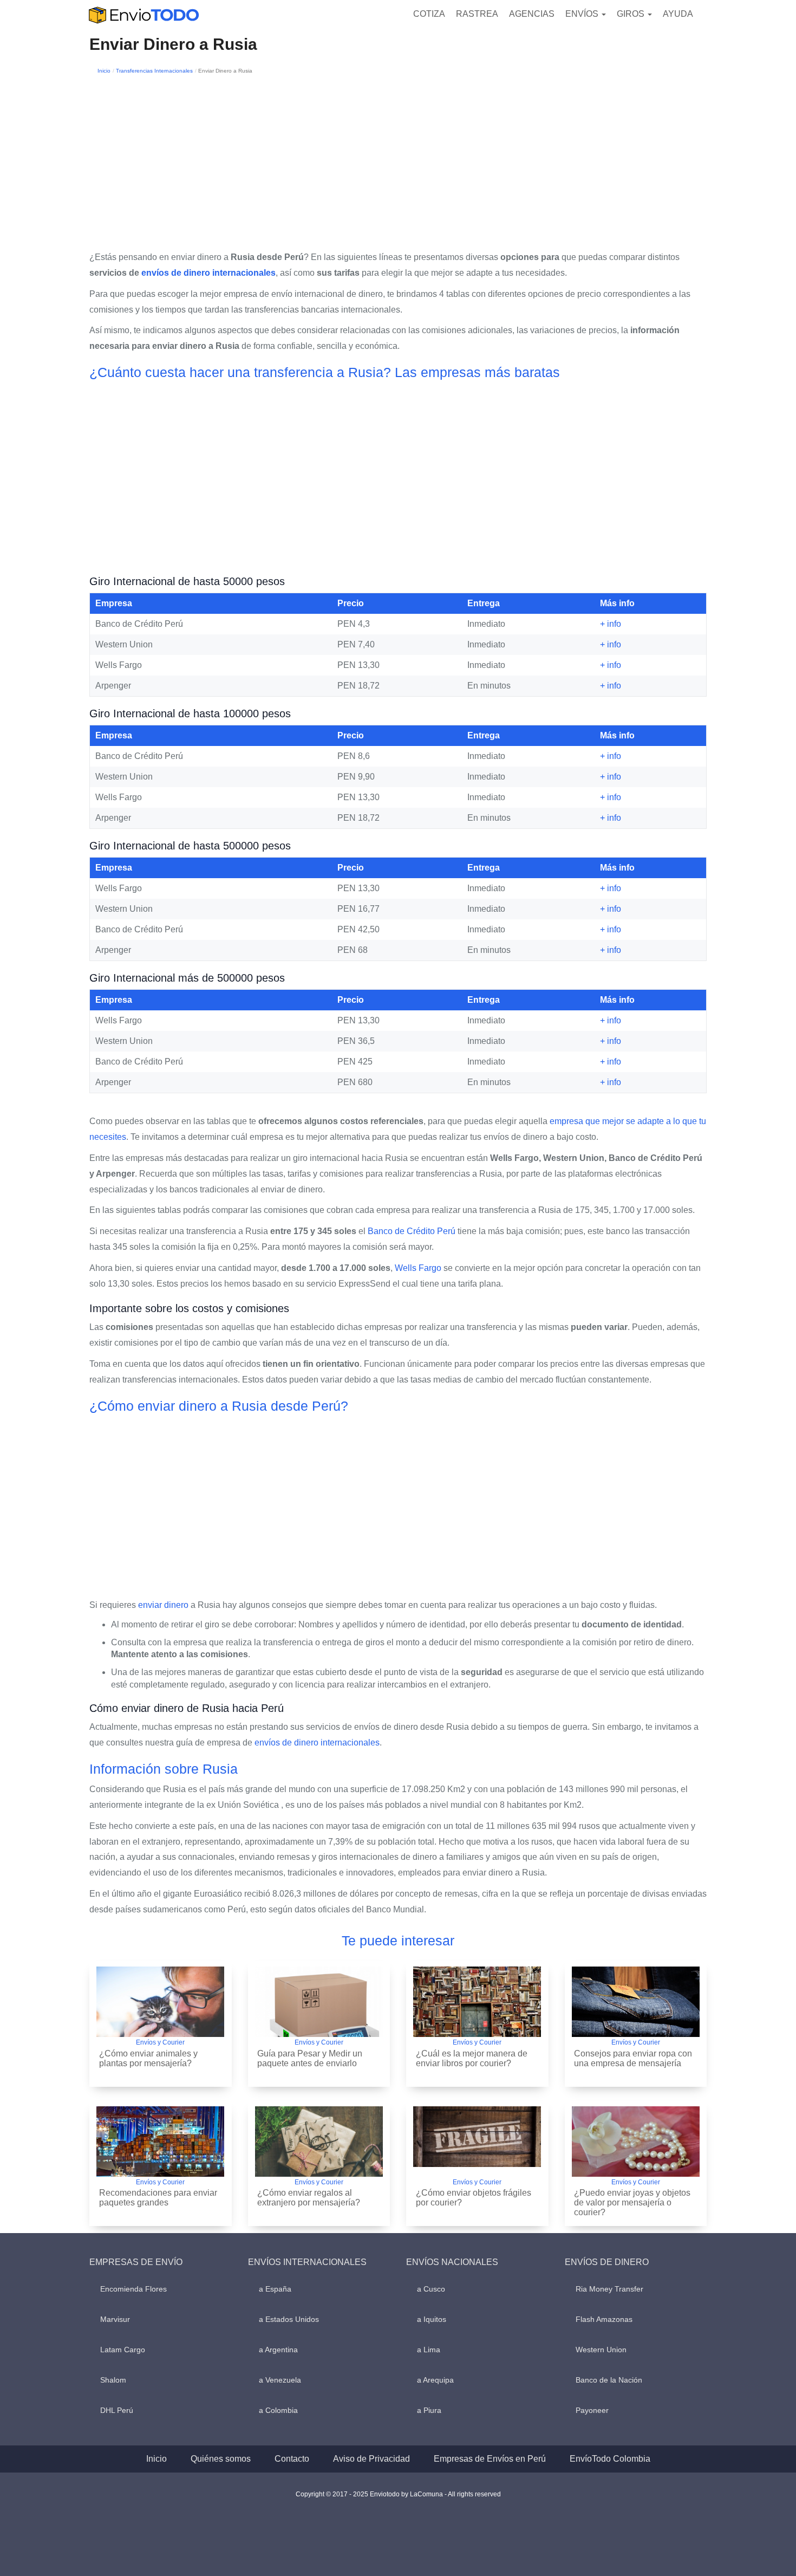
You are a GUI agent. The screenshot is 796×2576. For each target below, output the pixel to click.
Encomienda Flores (133, 2289)
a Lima (429, 2350)
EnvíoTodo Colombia (610, 2459)
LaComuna (426, 2494)
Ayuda (678, 14)
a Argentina (278, 2350)
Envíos (583, 14)
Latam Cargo (123, 2350)
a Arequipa (435, 2380)
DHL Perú (117, 2410)
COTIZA (429, 14)
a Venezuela (280, 2380)
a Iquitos (432, 2319)
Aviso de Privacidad (371, 2459)
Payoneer (592, 2410)
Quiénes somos (221, 2459)
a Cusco (431, 2289)
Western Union (601, 2350)
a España (275, 2289)
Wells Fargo (418, 1268)
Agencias (532, 14)
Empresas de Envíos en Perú (490, 2459)
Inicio (104, 71)
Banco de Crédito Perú (412, 1231)
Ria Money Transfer (609, 2289)
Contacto (292, 2459)
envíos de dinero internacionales (208, 273)
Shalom (113, 2380)
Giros (632, 14)
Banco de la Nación (609, 2380)
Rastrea (477, 14)
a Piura (429, 2410)
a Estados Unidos (289, 2319)
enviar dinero (163, 1605)
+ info (611, 624)
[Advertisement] (398, 158)
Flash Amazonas (604, 2319)
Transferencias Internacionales (154, 71)
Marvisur (115, 2319)
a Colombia (278, 2410)
